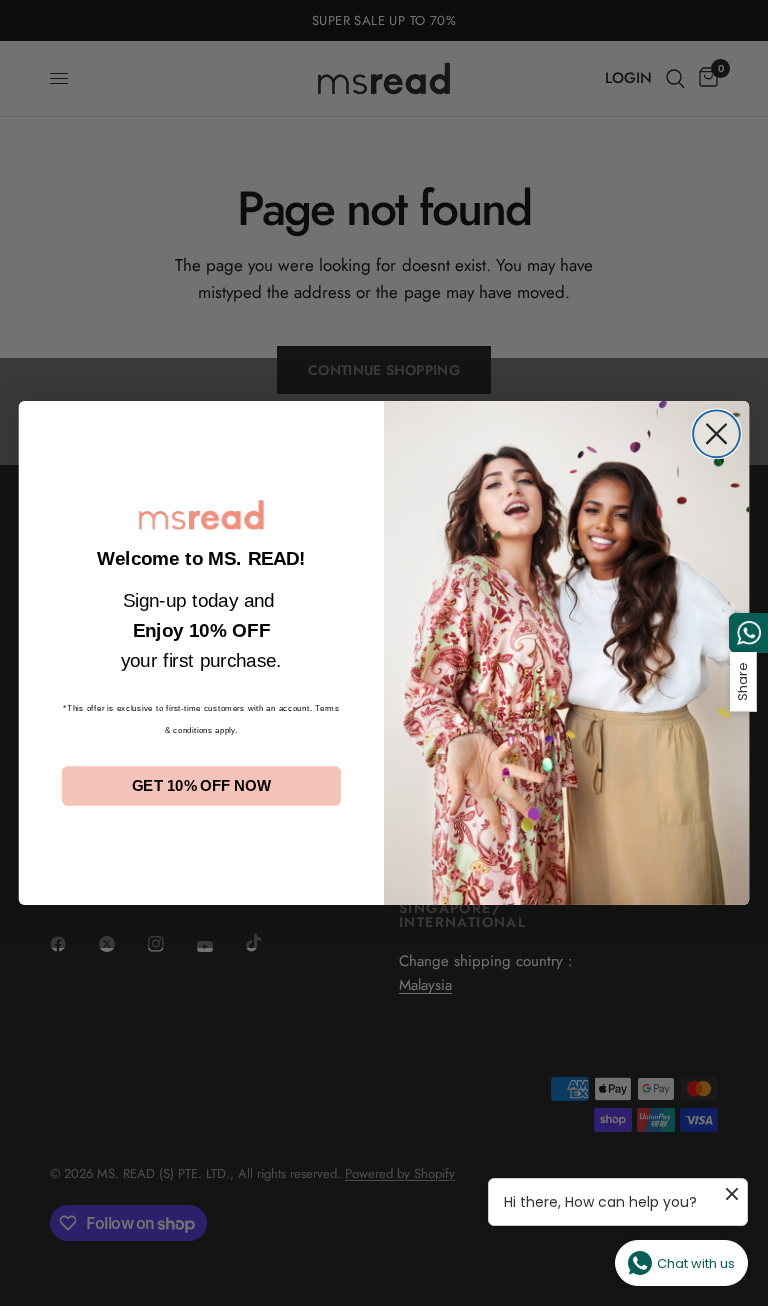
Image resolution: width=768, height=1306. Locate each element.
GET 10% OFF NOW (201, 786)
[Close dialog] (716, 434)
